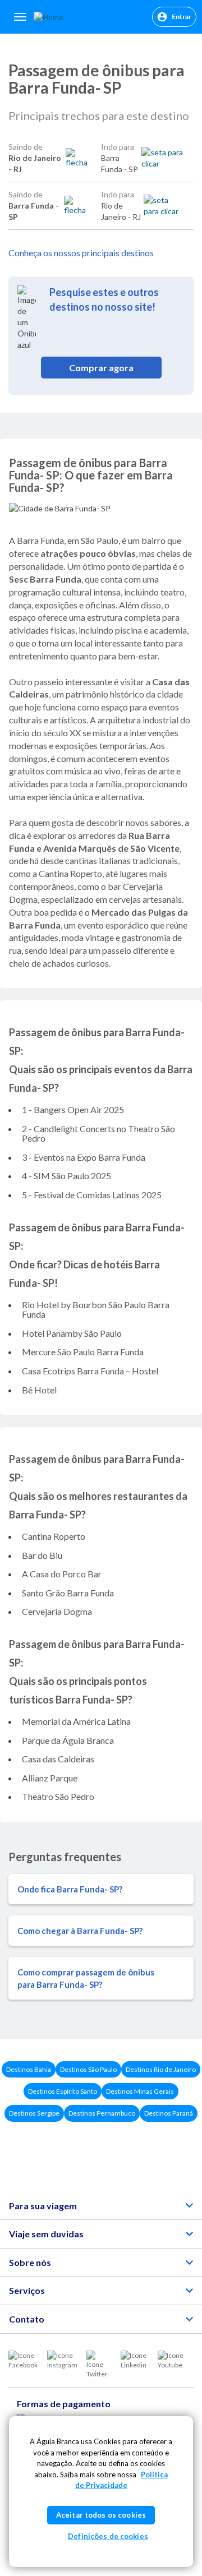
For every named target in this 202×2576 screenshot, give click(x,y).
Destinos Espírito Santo (63, 2091)
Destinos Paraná (169, 2113)
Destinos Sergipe (34, 2113)
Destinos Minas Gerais (140, 2091)
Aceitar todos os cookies (101, 2515)
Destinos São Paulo (88, 2069)
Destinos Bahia (29, 2069)
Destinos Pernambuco (102, 2113)
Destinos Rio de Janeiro (161, 2069)
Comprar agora (101, 368)
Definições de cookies (108, 2536)
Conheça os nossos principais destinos (81, 253)
